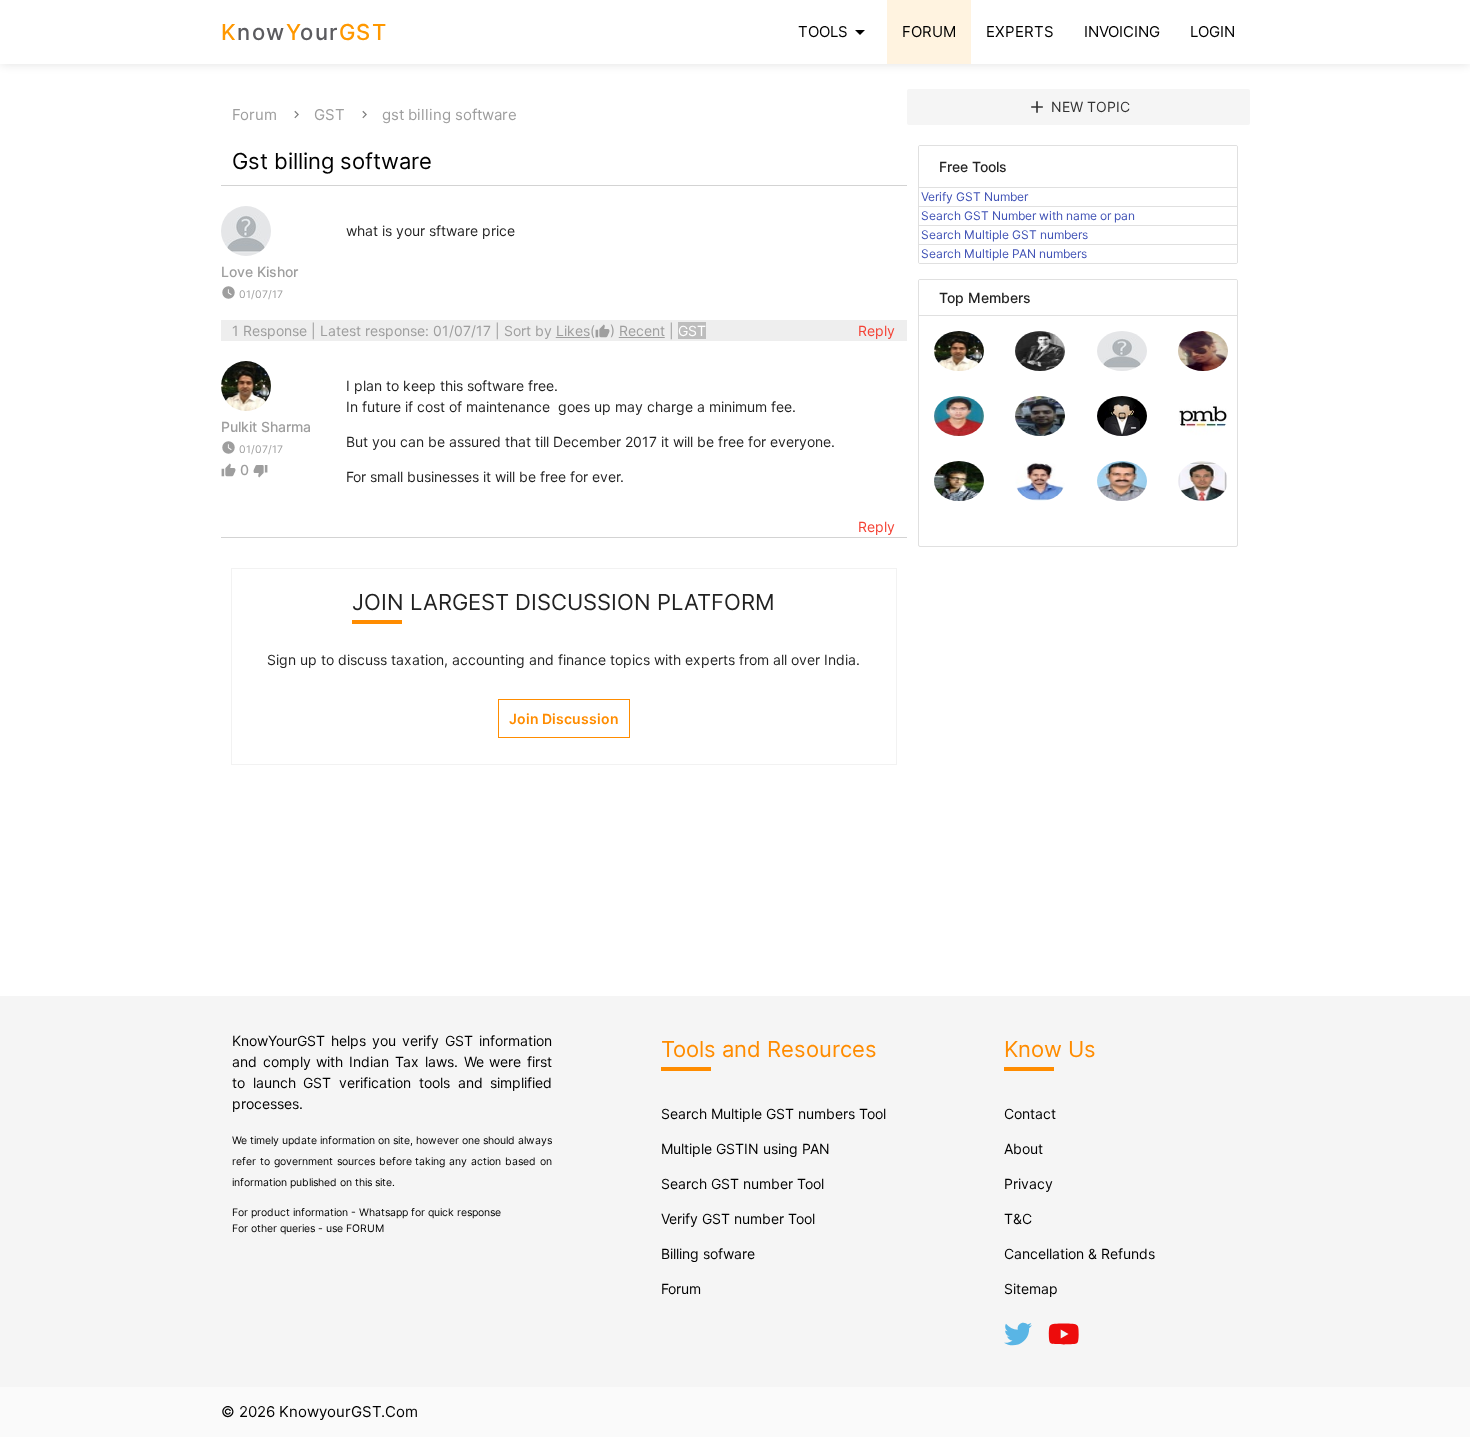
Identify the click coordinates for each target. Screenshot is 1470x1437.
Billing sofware (708, 1253)
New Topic (1078, 107)
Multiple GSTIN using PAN (745, 1148)
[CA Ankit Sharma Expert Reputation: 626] (959, 430)
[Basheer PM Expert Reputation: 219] (1203, 430)
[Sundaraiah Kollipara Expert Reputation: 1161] (1122, 365)
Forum (254, 114)
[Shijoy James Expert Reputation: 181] (1122, 495)
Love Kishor (259, 271)
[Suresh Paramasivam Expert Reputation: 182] (1040, 495)
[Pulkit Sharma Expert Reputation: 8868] (959, 365)
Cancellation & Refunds (1079, 1253)
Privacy (1028, 1183)
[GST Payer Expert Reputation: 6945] (1040, 365)
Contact (1030, 1113)
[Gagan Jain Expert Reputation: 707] (1203, 365)
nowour (304, 32)
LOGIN (1212, 31)
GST (329, 114)
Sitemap (1031, 1288)
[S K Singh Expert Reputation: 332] (1040, 430)
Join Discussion (564, 718)
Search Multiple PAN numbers (1004, 253)
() (587, 330)
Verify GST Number (974, 196)
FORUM (929, 31)
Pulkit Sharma (266, 426)
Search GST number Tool (742, 1183)
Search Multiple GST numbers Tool (773, 1113)
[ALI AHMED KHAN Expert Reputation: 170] (1203, 495)
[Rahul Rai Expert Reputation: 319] (1122, 430)
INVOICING (1122, 31)
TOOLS (835, 32)
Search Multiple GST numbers (1004, 234)
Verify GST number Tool (738, 1218)
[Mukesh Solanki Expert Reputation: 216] (959, 495)
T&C (1018, 1218)
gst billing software (449, 114)
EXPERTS (1020, 31)
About (1023, 1148)
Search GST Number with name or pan (1028, 215)
